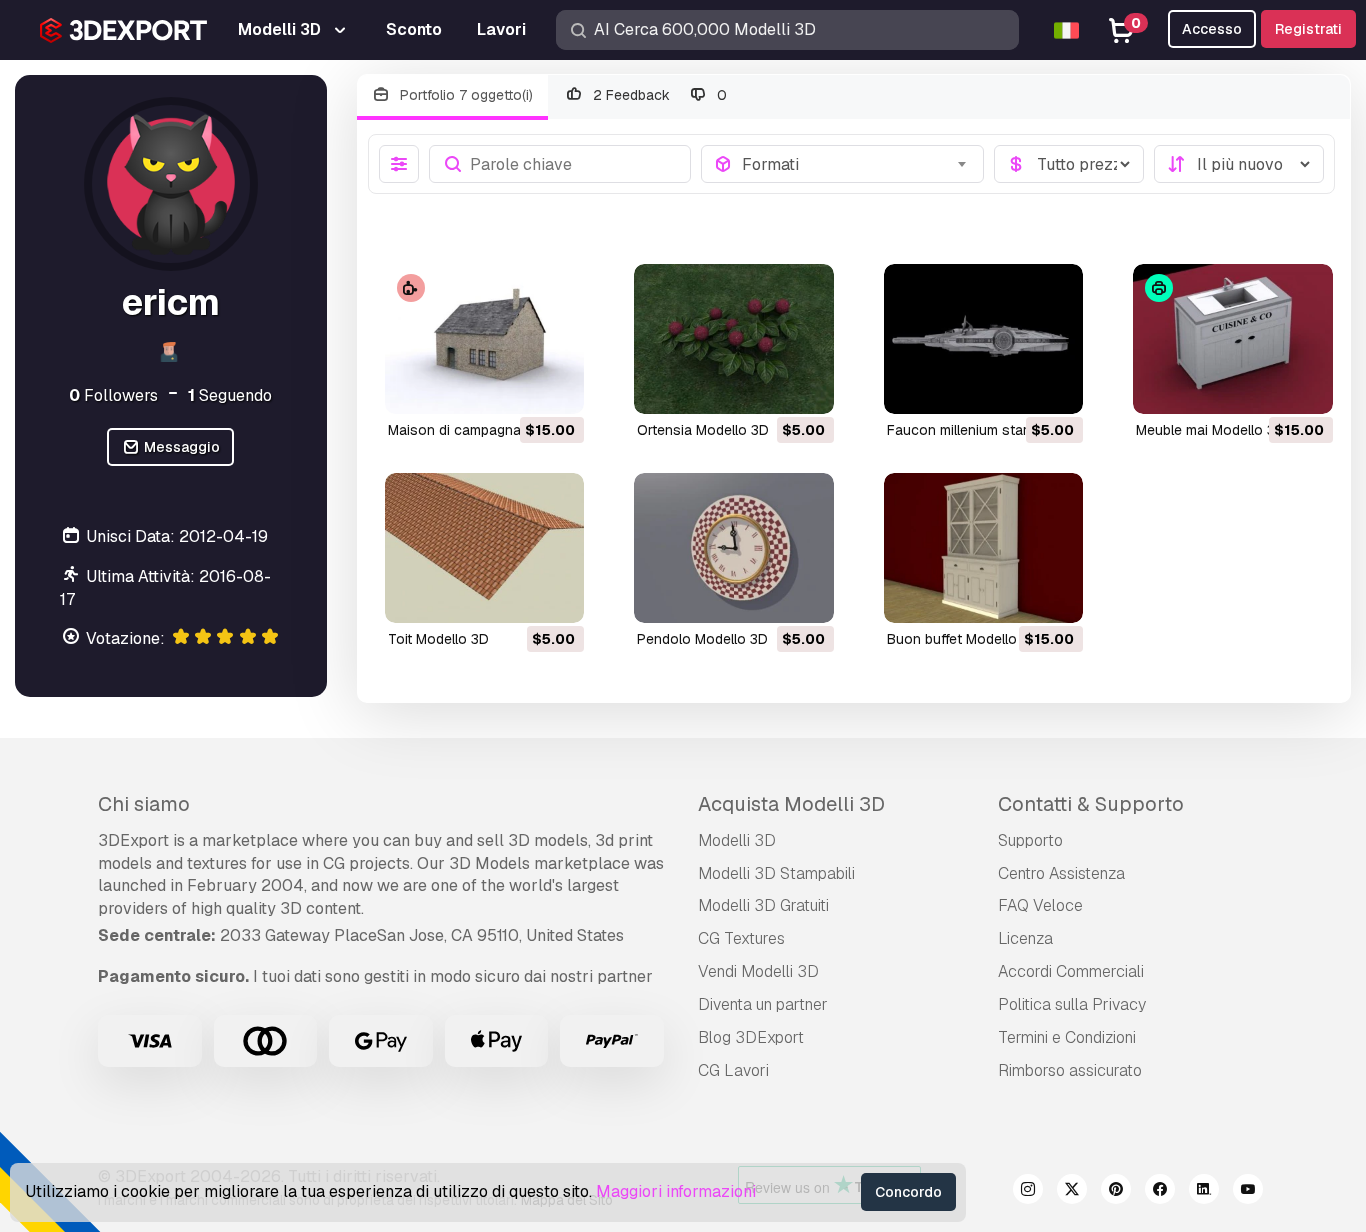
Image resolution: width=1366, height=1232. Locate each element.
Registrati (1308, 29)
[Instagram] (1028, 1192)
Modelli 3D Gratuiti (763, 905)
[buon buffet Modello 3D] (984, 548)
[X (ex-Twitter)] (1072, 1192)
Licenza (1025, 938)
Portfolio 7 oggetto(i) (464, 95)
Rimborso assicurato (1070, 1070)
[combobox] (856, 164)
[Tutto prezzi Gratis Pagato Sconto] (1069, 164)
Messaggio (180, 448)
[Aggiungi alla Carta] (514, 386)
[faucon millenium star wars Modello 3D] (984, 339)
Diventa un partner (763, 1004)
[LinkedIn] (1204, 1192)
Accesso (1212, 29)
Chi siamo (144, 804)
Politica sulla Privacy (1072, 1004)
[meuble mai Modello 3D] (1233, 339)
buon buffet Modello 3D (963, 639)
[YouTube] (1248, 1192)
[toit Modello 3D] (485, 548)
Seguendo (230, 395)
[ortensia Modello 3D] (734, 339)
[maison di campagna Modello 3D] (485, 339)
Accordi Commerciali (1071, 971)
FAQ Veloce (1040, 905)
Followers (113, 395)
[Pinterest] (1116, 1192)
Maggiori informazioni (676, 1191)
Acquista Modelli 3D (791, 804)
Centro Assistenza (1061, 873)
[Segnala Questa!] (555, 386)
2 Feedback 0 (658, 95)
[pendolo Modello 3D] (734, 548)
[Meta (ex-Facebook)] (1160, 1192)
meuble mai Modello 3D (1210, 430)
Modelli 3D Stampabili (776, 873)
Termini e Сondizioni (1067, 1037)
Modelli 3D (737, 840)
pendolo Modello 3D (702, 639)
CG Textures (741, 938)
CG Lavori (733, 1070)
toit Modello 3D (438, 639)
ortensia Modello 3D (703, 430)
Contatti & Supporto (1091, 804)
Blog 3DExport (751, 1037)
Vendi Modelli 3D (758, 971)
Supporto (1030, 840)
